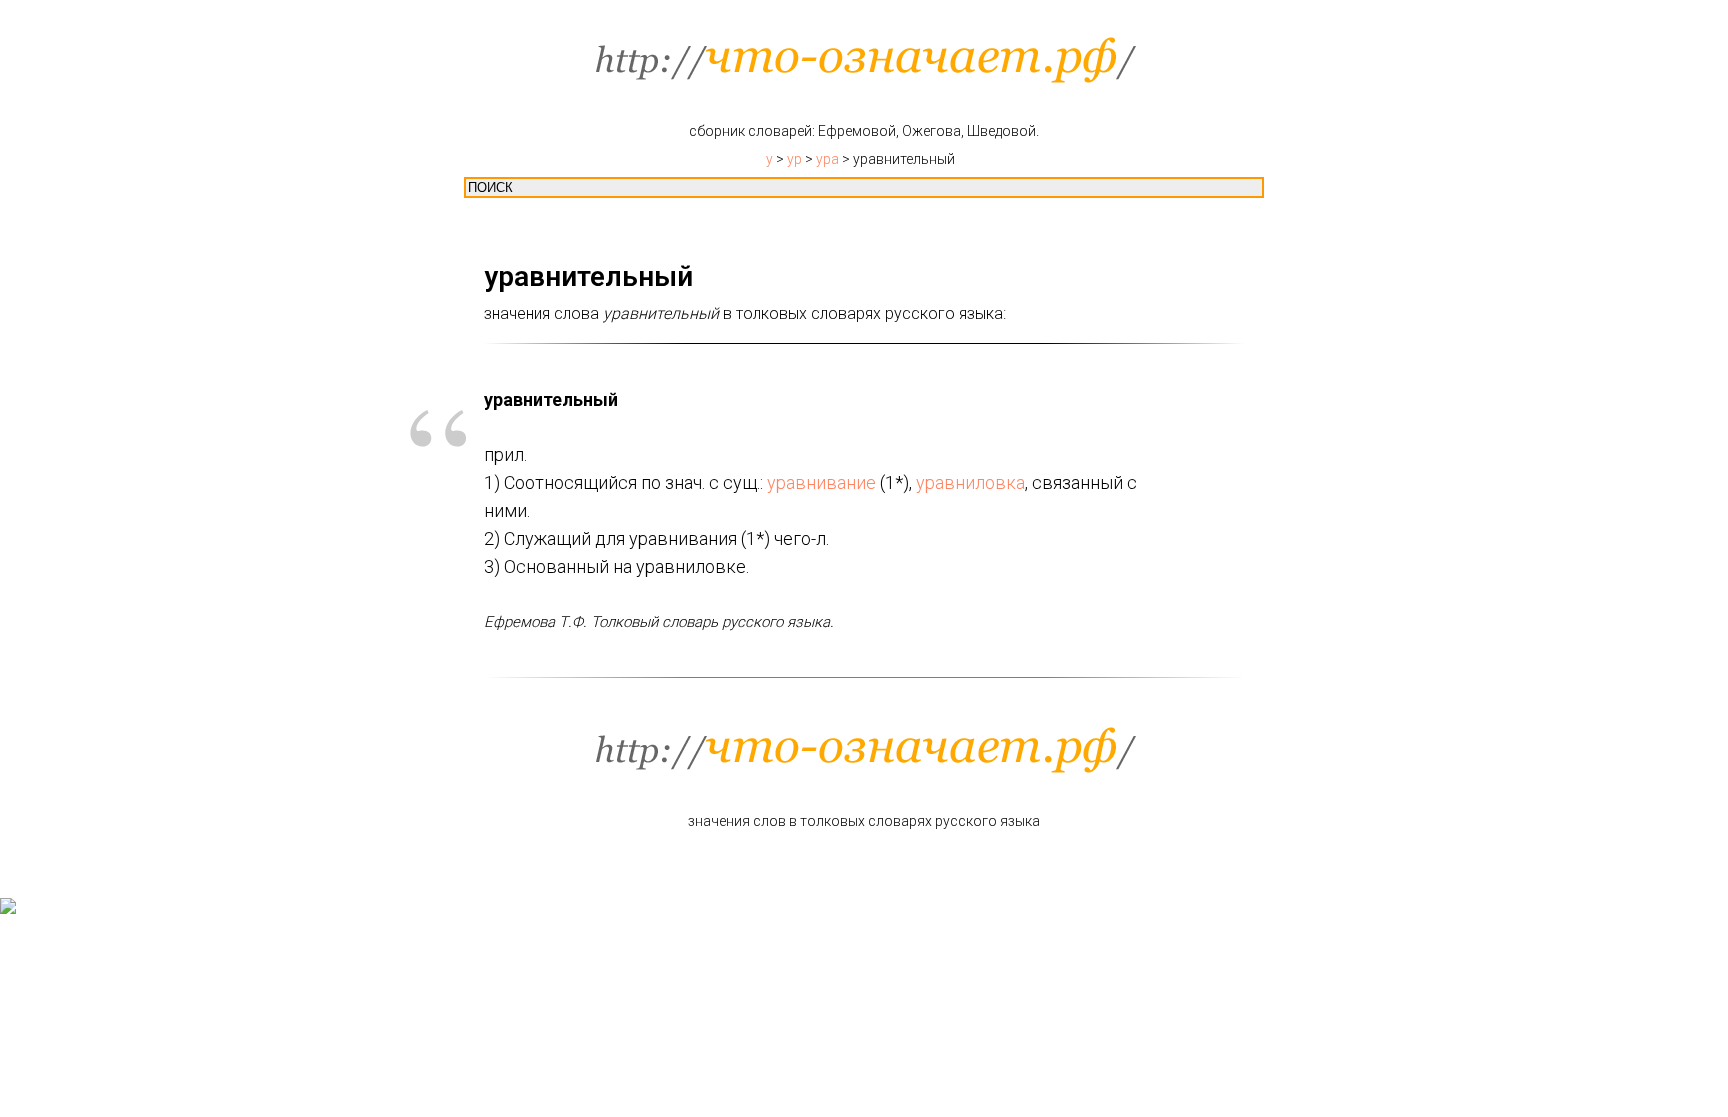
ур (794, 159)
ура (827, 159)
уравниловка (970, 482)
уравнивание (821, 482)
